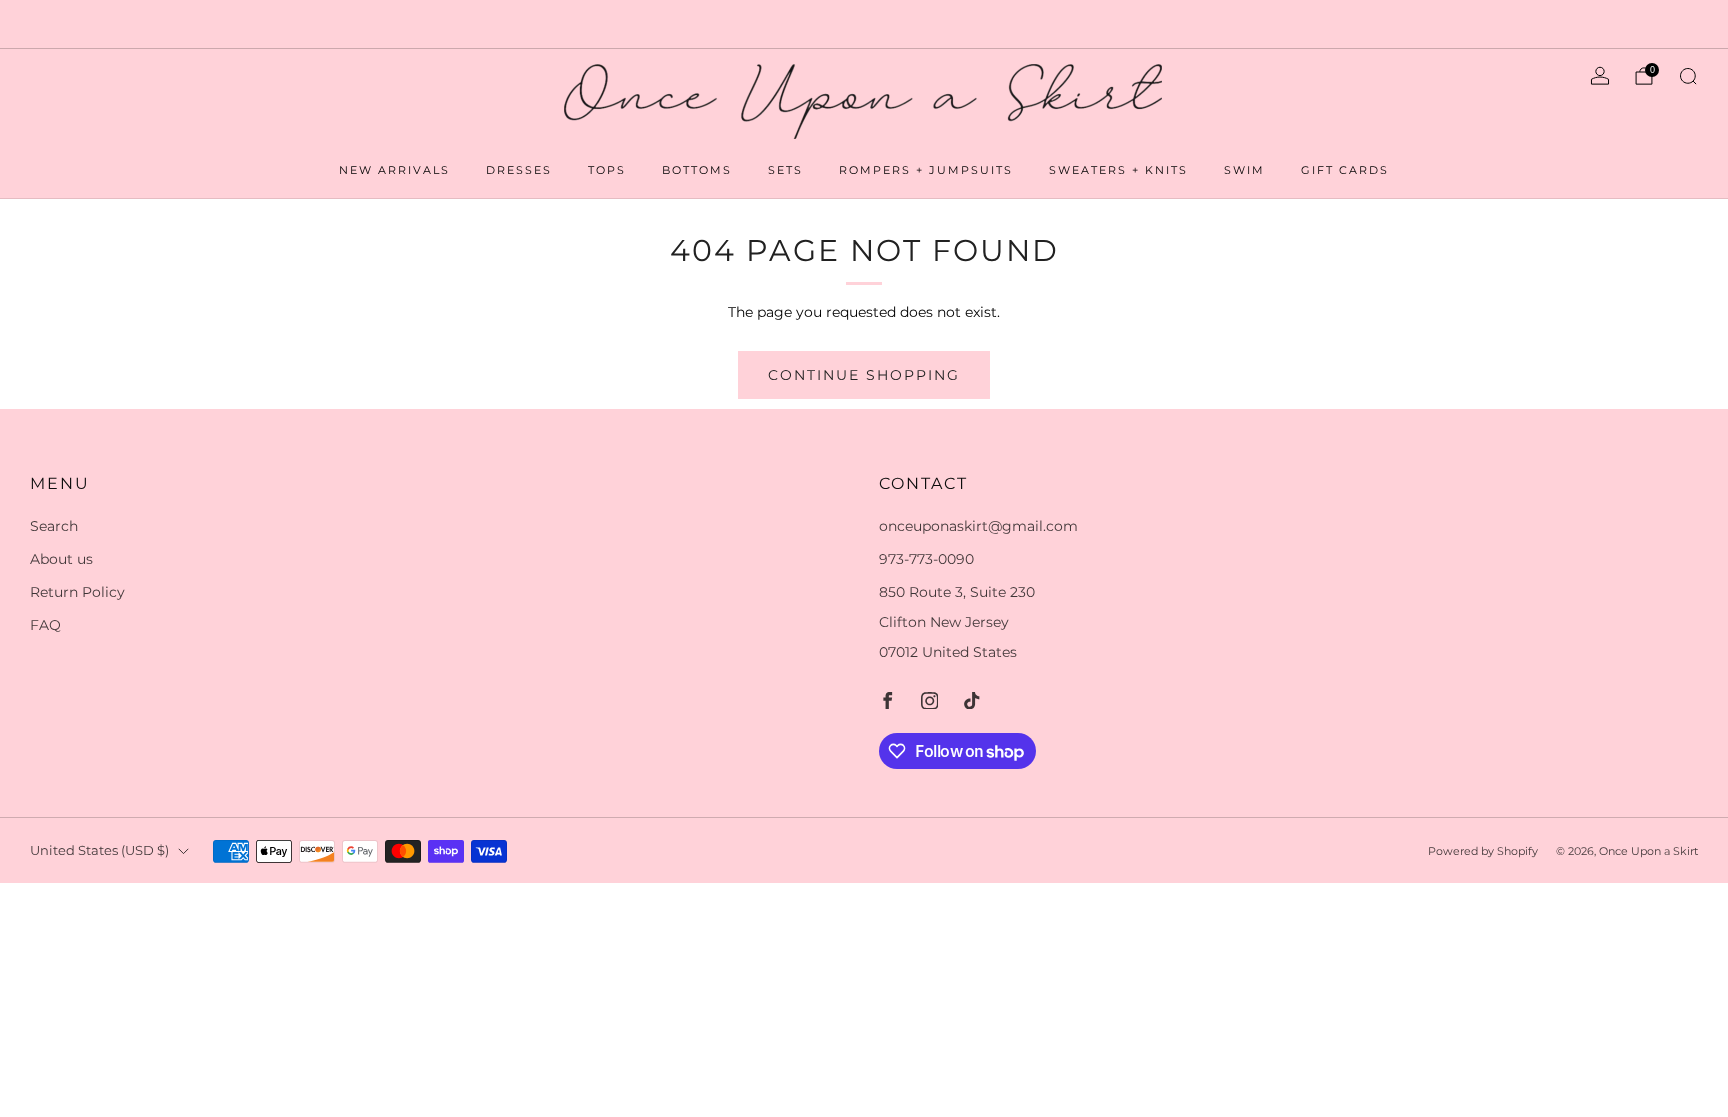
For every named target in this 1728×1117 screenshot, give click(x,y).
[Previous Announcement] (99, 24)
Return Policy (77, 592)
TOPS (607, 170)
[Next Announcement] (1629, 24)
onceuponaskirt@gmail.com (978, 526)
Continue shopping (864, 375)
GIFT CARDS (1345, 170)
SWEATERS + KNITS (1118, 170)
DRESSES (519, 170)
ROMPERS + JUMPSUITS (926, 170)
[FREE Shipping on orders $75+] (863, 24)
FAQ (45, 625)
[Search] (1688, 76)
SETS (785, 170)
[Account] (1600, 76)
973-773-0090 (926, 559)
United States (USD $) (99, 850)
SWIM (1244, 170)
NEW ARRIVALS (394, 170)
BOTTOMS (697, 170)
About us (61, 559)
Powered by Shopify (1483, 851)
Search (54, 526)
